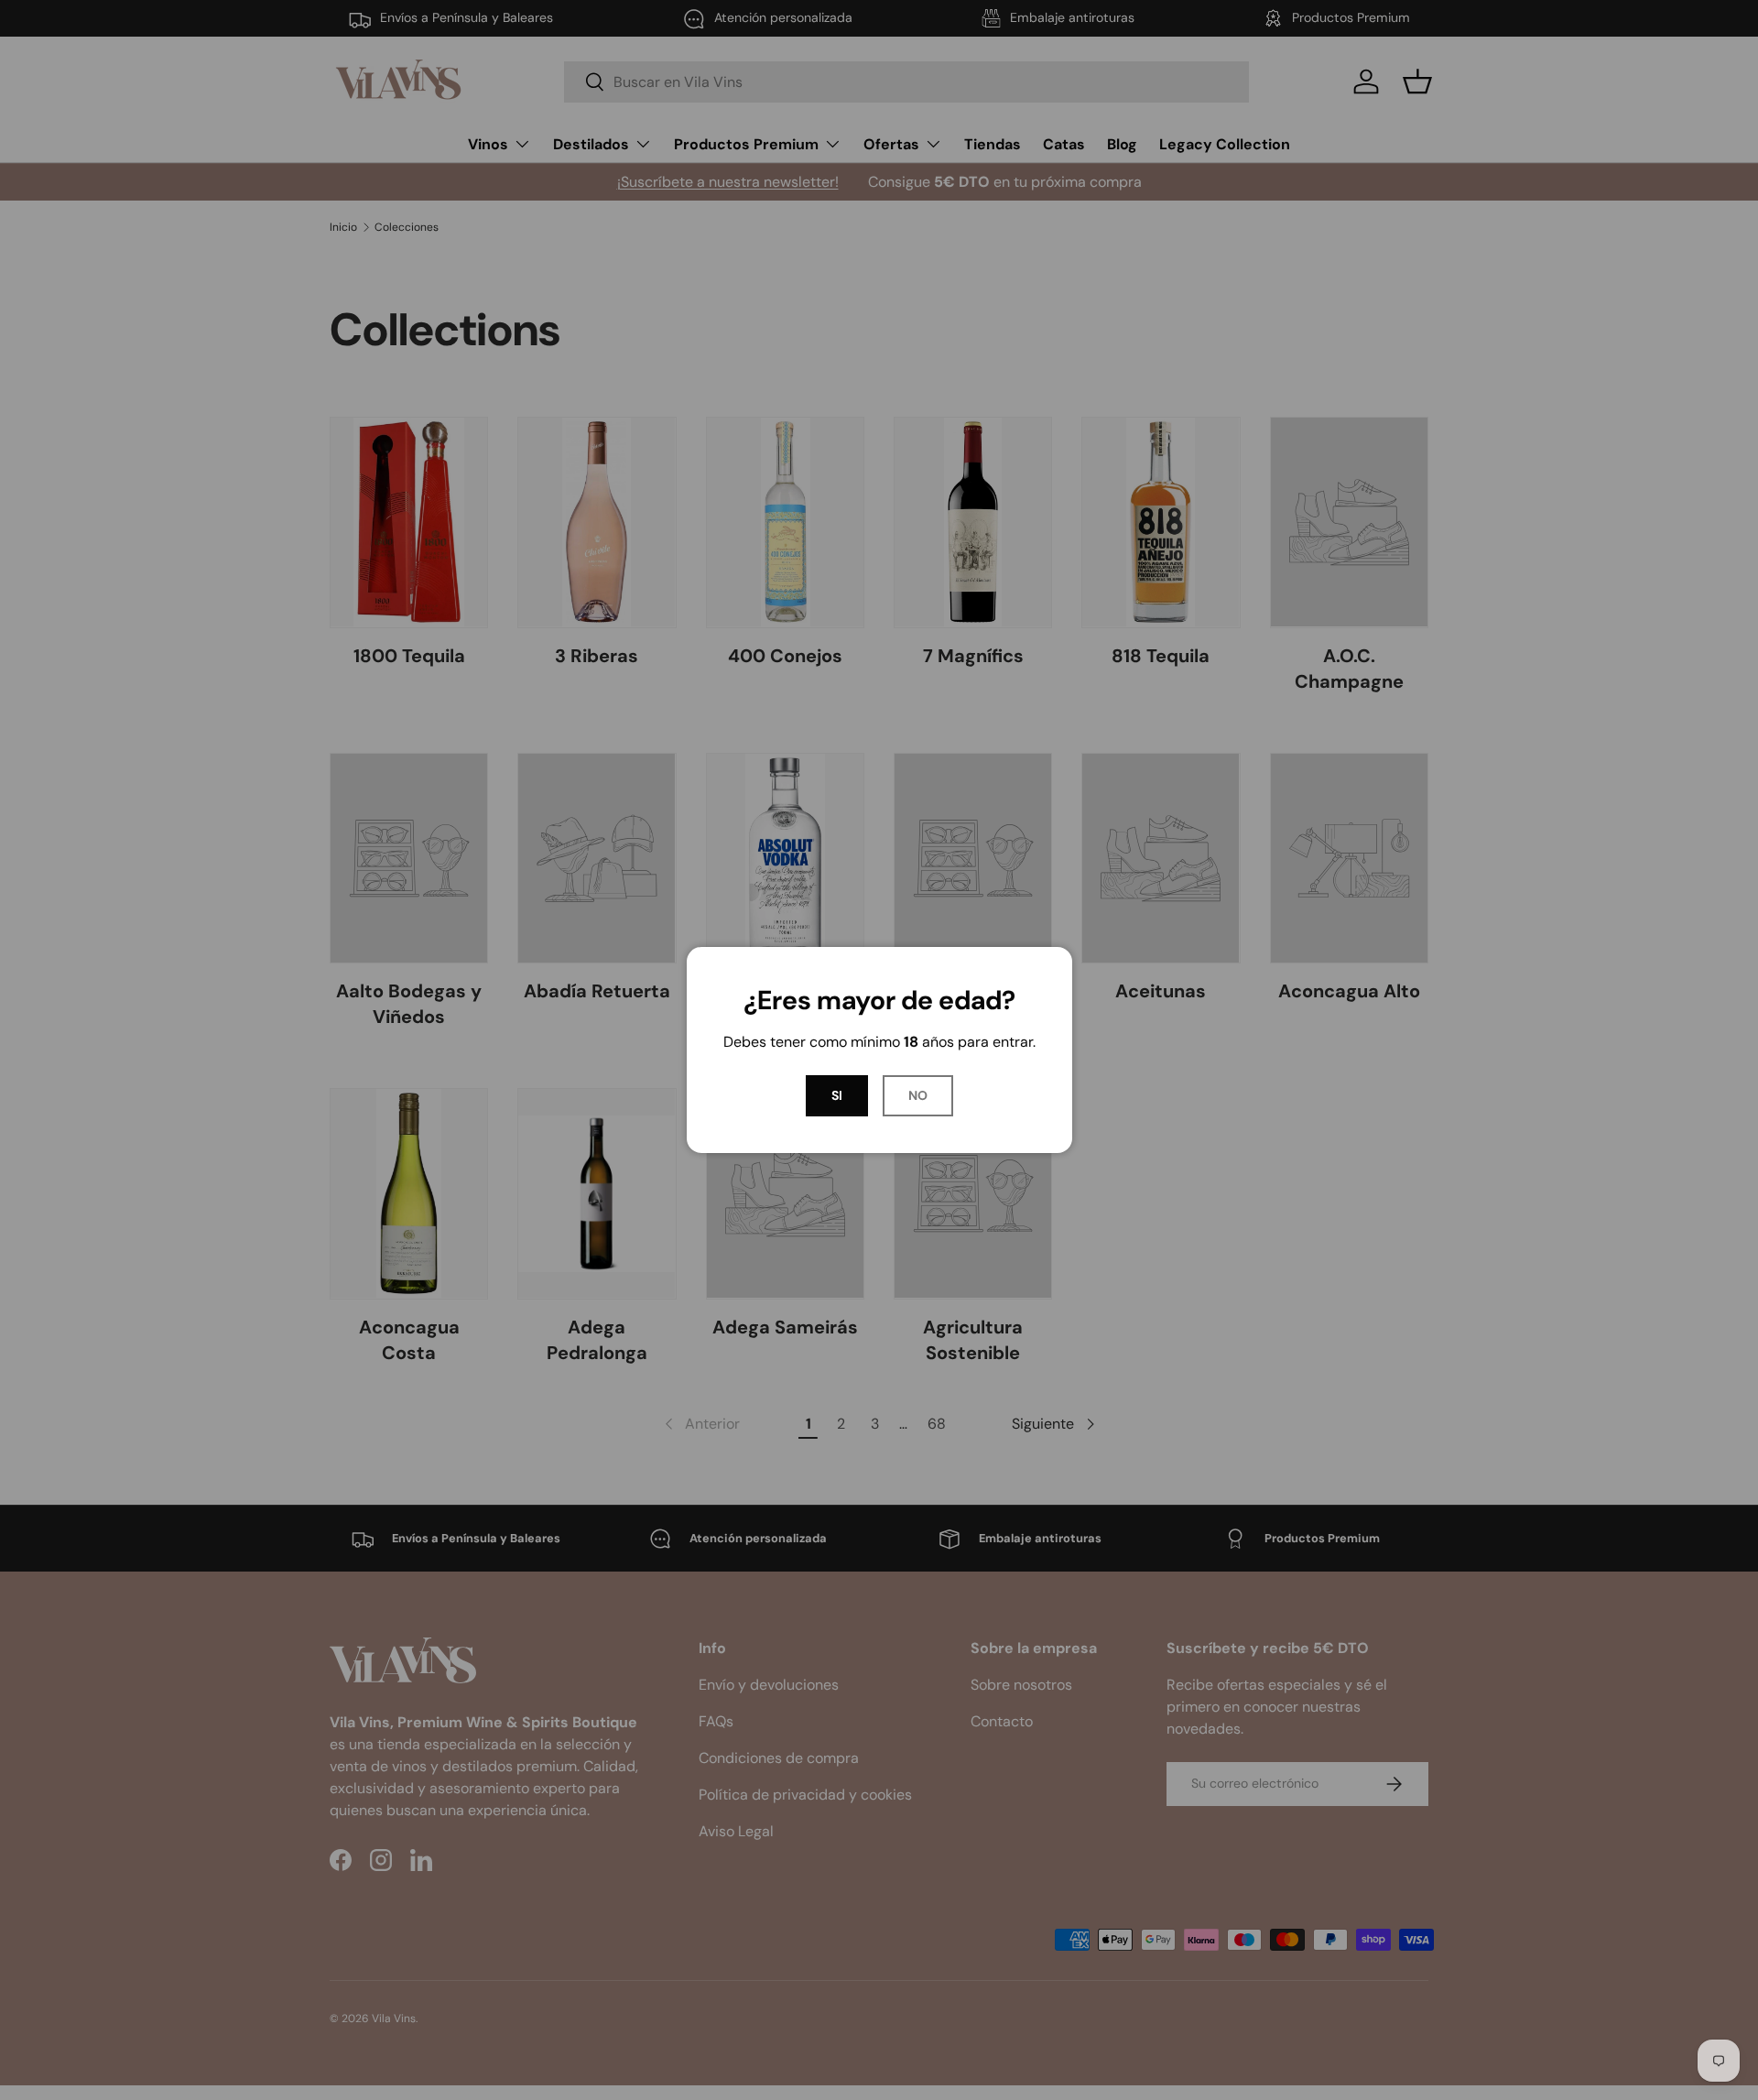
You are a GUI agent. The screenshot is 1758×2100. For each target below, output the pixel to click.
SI (837, 1095)
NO (918, 1095)
